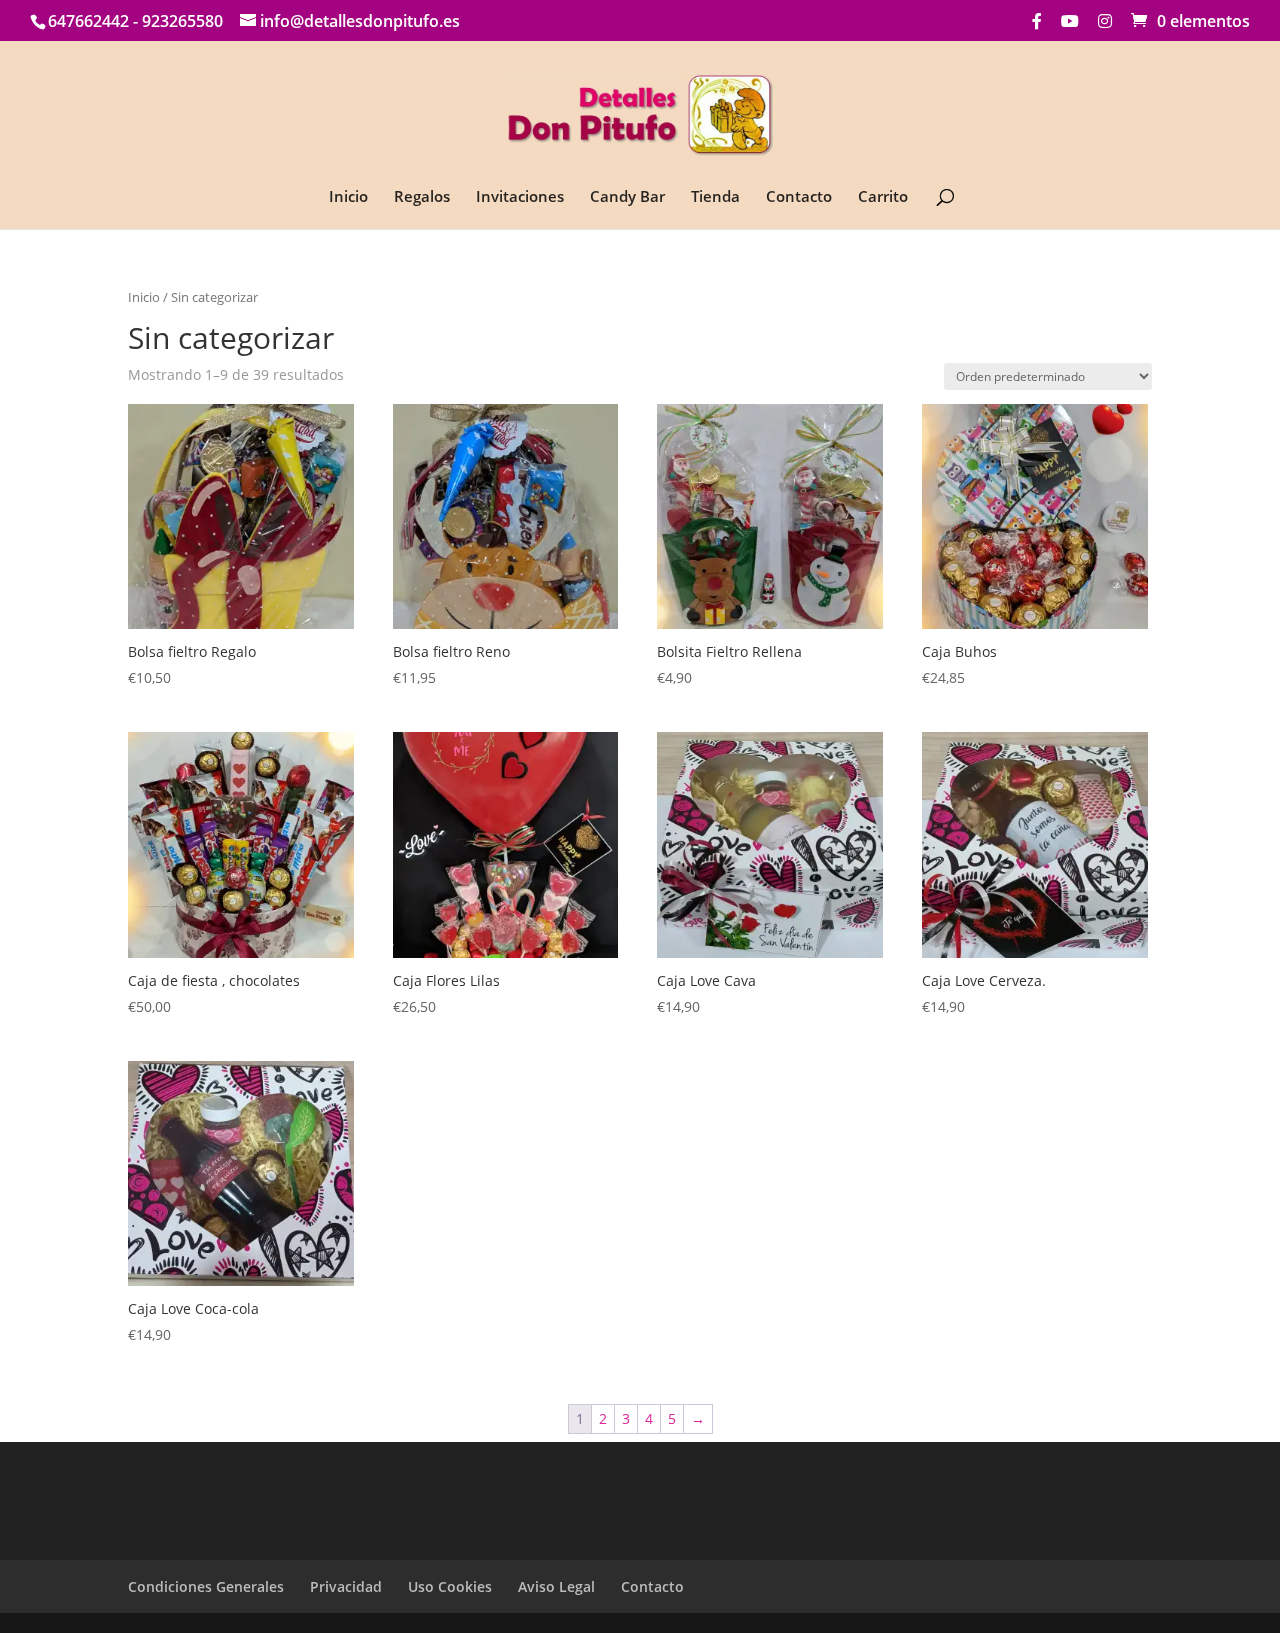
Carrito (883, 197)
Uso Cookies (450, 1586)
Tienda (715, 197)
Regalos (422, 197)
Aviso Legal (556, 1586)
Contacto (799, 197)
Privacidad (346, 1586)
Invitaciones (520, 197)
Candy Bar (627, 197)
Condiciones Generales (206, 1586)
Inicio (348, 197)
